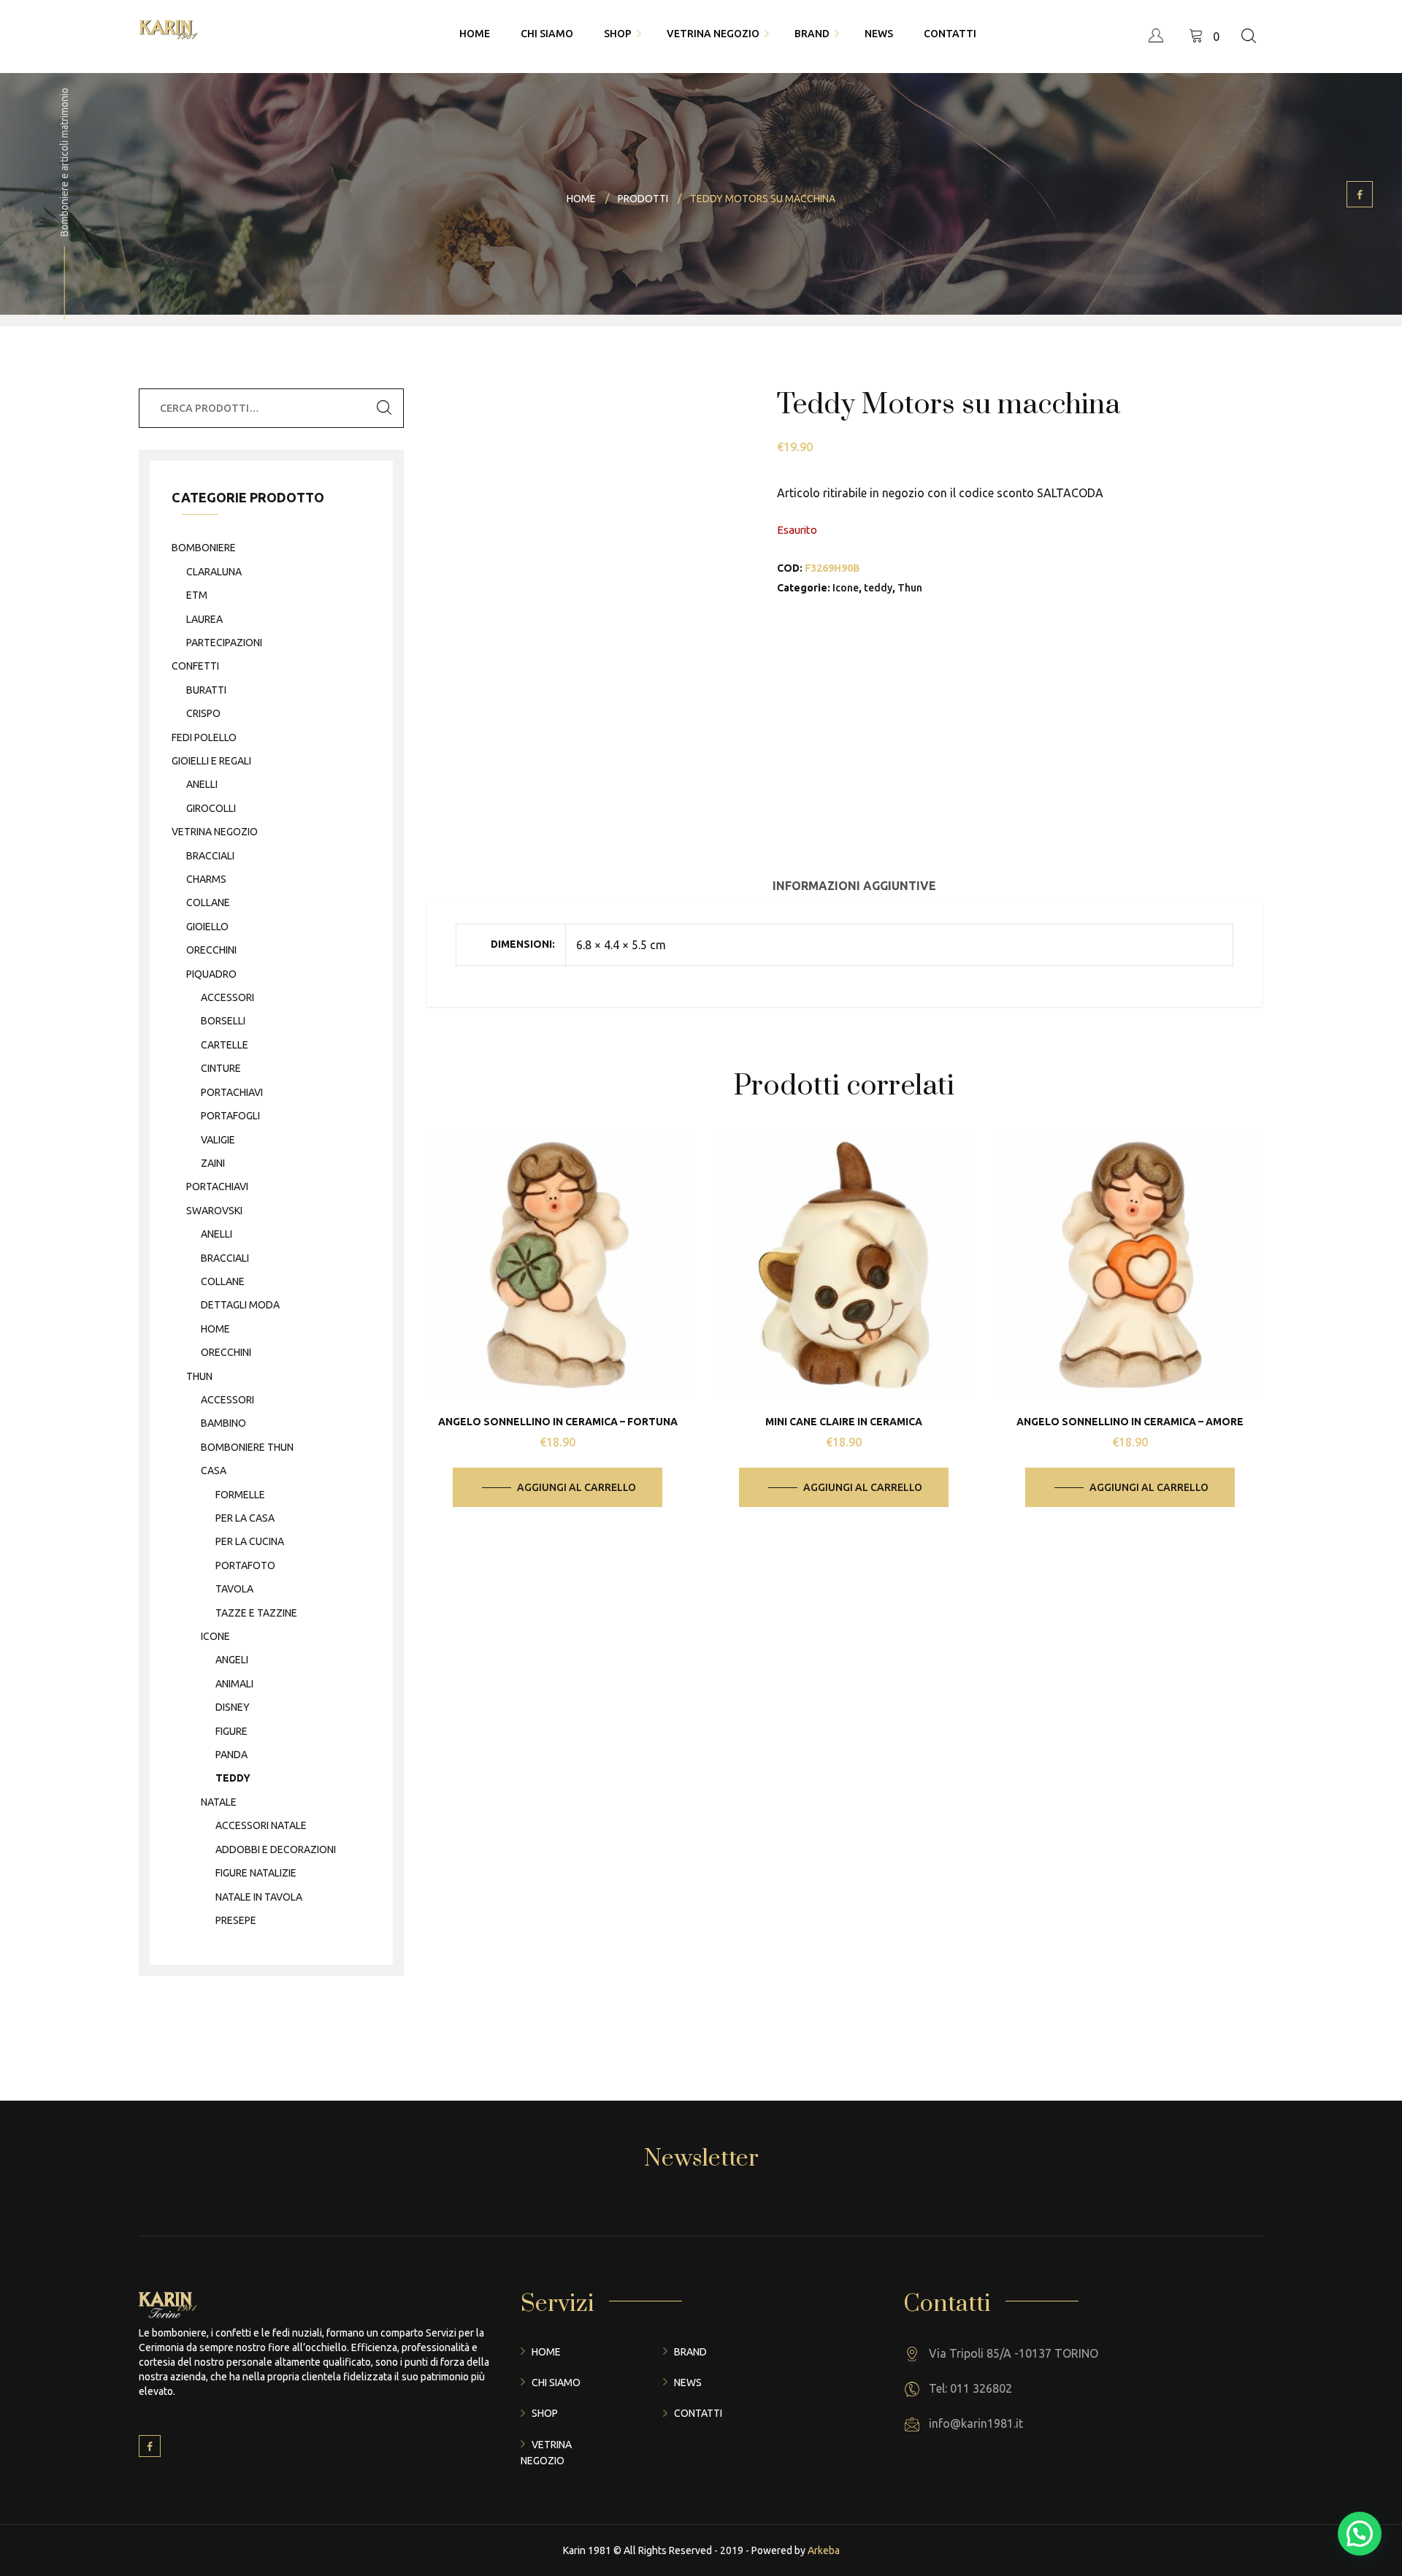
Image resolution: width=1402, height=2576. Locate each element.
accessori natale (261, 1825)
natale (219, 1802)
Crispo (203, 713)
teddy (878, 588)
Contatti (698, 2413)
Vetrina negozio (215, 832)
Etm (197, 595)
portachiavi (232, 1092)
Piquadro (211, 974)
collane (208, 902)
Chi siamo (556, 2383)
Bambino (223, 1423)
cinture (221, 1068)
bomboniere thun (247, 1447)
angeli (232, 1660)
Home (546, 2352)
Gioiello (207, 927)
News (688, 2383)
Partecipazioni (224, 643)
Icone (846, 588)
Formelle (240, 1495)
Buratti (206, 690)
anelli (202, 784)
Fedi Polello (204, 737)
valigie (218, 1140)
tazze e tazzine (256, 1613)
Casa (214, 1471)
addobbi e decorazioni (276, 1849)
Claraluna (214, 572)
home (215, 1329)
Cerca (384, 408)
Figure (231, 1731)
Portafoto (245, 1565)
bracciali (210, 856)
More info (569, 1307)
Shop (545, 2413)
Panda (231, 1755)
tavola (234, 1589)
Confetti (195, 666)
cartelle (225, 1045)
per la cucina (250, 1541)
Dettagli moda (240, 1305)
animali (234, 1684)
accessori (227, 997)
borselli (223, 1021)
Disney (233, 1707)
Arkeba (824, 2550)
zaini (213, 1163)
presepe (236, 1920)
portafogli (230, 1116)
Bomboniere (204, 548)
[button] (1360, 2534)
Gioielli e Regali (211, 761)
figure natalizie (256, 1873)
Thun (910, 588)
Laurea (204, 619)
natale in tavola (259, 1897)
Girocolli (211, 808)
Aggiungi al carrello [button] (576, 1487)
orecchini (211, 950)
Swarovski (214, 1211)
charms (206, 879)
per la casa (245, 1518)
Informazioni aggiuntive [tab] (854, 886)
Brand (690, 2352)
